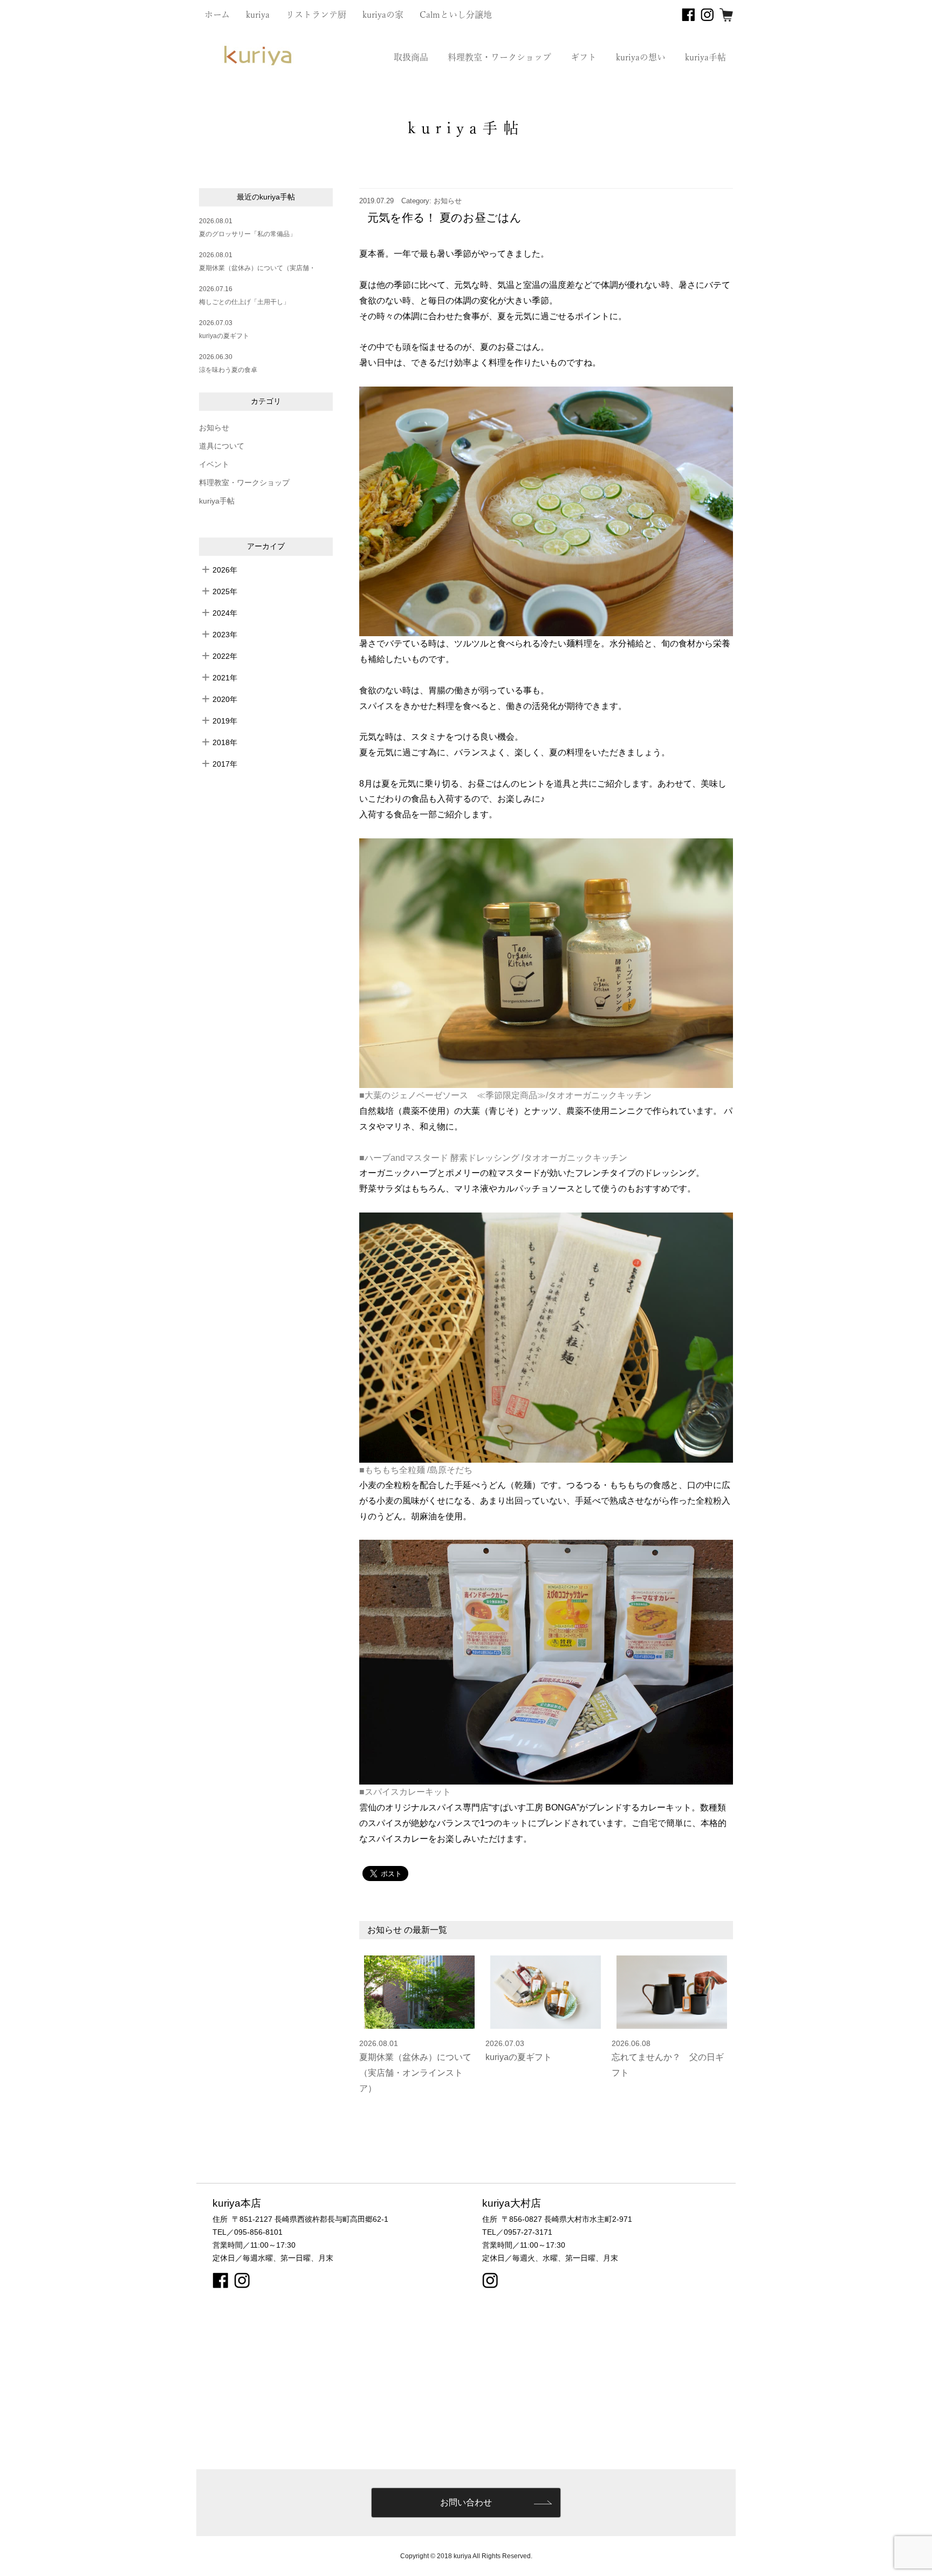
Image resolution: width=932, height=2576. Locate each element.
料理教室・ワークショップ (499, 57)
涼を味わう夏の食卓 (228, 370)
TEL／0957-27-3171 (517, 2232)
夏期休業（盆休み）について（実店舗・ (257, 268)
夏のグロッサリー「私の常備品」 (248, 234)
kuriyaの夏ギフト (224, 336)
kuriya (258, 15)
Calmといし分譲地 (456, 15)
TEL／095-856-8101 (248, 2232)
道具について (222, 446)
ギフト (584, 57)
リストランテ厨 (316, 15)
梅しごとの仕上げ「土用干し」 (244, 302)
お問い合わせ (466, 2502)
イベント (214, 464)
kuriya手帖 (705, 57)
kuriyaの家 (383, 15)
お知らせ (214, 428)
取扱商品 (411, 57)
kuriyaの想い (641, 57)
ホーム (217, 15)
